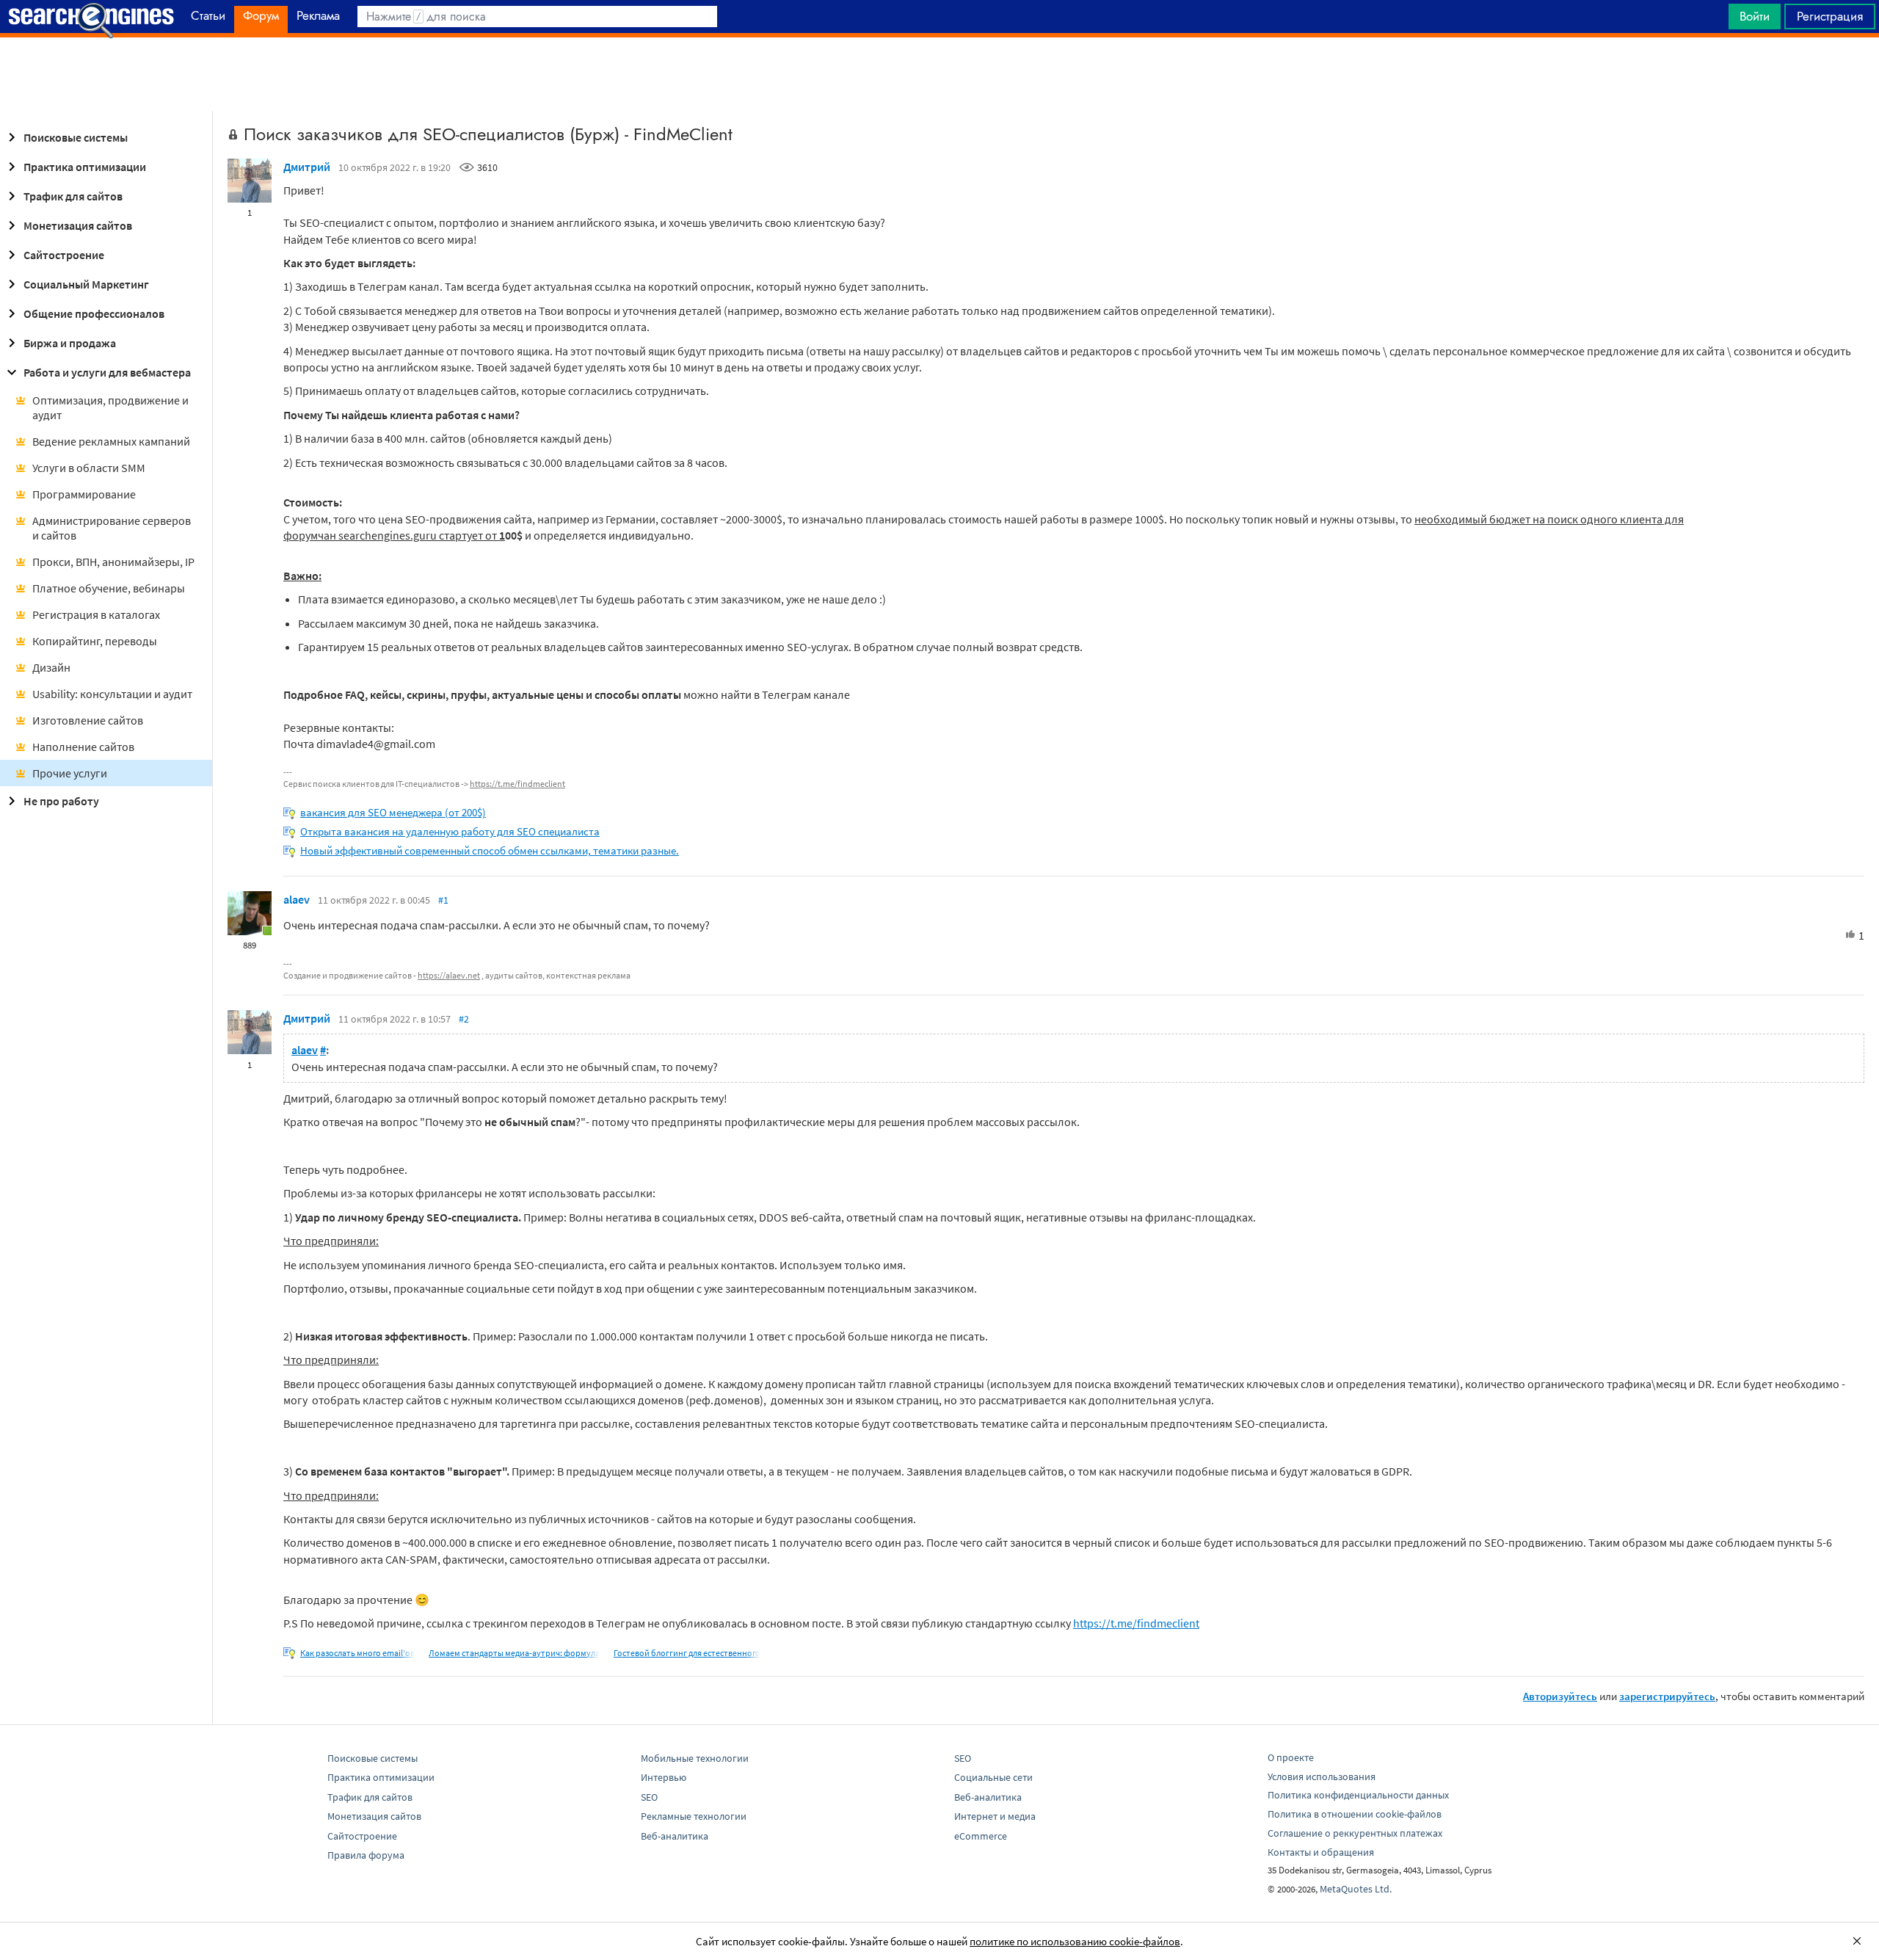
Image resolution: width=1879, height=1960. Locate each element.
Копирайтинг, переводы (95, 641)
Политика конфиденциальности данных (1358, 1795)
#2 (464, 1019)
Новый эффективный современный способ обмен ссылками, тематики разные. (490, 850)
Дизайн (51, 667)
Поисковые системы (76, 137)
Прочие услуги (70, 773)
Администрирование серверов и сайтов (112, 528)
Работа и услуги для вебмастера (107, 372)
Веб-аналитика (675, 1836)
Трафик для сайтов (73, 196)
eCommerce (981, 1836)
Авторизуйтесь (1560, 1696)
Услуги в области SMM (89, 468)
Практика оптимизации (85, 167)
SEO (649, 1797)
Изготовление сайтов (88, 720)
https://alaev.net (449, 975)
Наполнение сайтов (83, 747)
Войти (1755, 16)
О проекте (1291, 1757)
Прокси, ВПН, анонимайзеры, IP (113, 562)
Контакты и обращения (1321, 1852)
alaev (297, 899)
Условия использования (1322, 1776)
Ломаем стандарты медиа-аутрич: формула (514, 1653)
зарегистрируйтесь (1667, 1696)
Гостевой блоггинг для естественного (687, 1653)
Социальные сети (993, 1777)
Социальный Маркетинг (86, 284)
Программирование (84, 494)
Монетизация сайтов (78, 225)
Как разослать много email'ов (357, 1653)
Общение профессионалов (94, 313)
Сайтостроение (64, 255)
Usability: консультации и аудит (112, 694)
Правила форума (366, 1855)
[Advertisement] (939, 74)
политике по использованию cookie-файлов (1075, 1941)
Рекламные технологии (694, 1816)
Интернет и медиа (995, 1816)
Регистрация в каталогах (96, 614)
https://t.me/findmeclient (517, 784)
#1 (443, 900)
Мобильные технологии (695, 1758)
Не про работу (61, 801)
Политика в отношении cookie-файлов (1355, 1814)
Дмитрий (307, 167)
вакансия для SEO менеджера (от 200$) (393, 812)
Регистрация (1830, 16)
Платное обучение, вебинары (109, 588)
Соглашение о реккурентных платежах (1355, 1833)
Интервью (664, 1777)
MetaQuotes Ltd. (1356, 1889)
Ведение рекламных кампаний (111, 441)
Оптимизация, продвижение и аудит (110, 407)
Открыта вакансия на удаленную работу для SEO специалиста (450, 831)
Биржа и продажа (70, 343)
